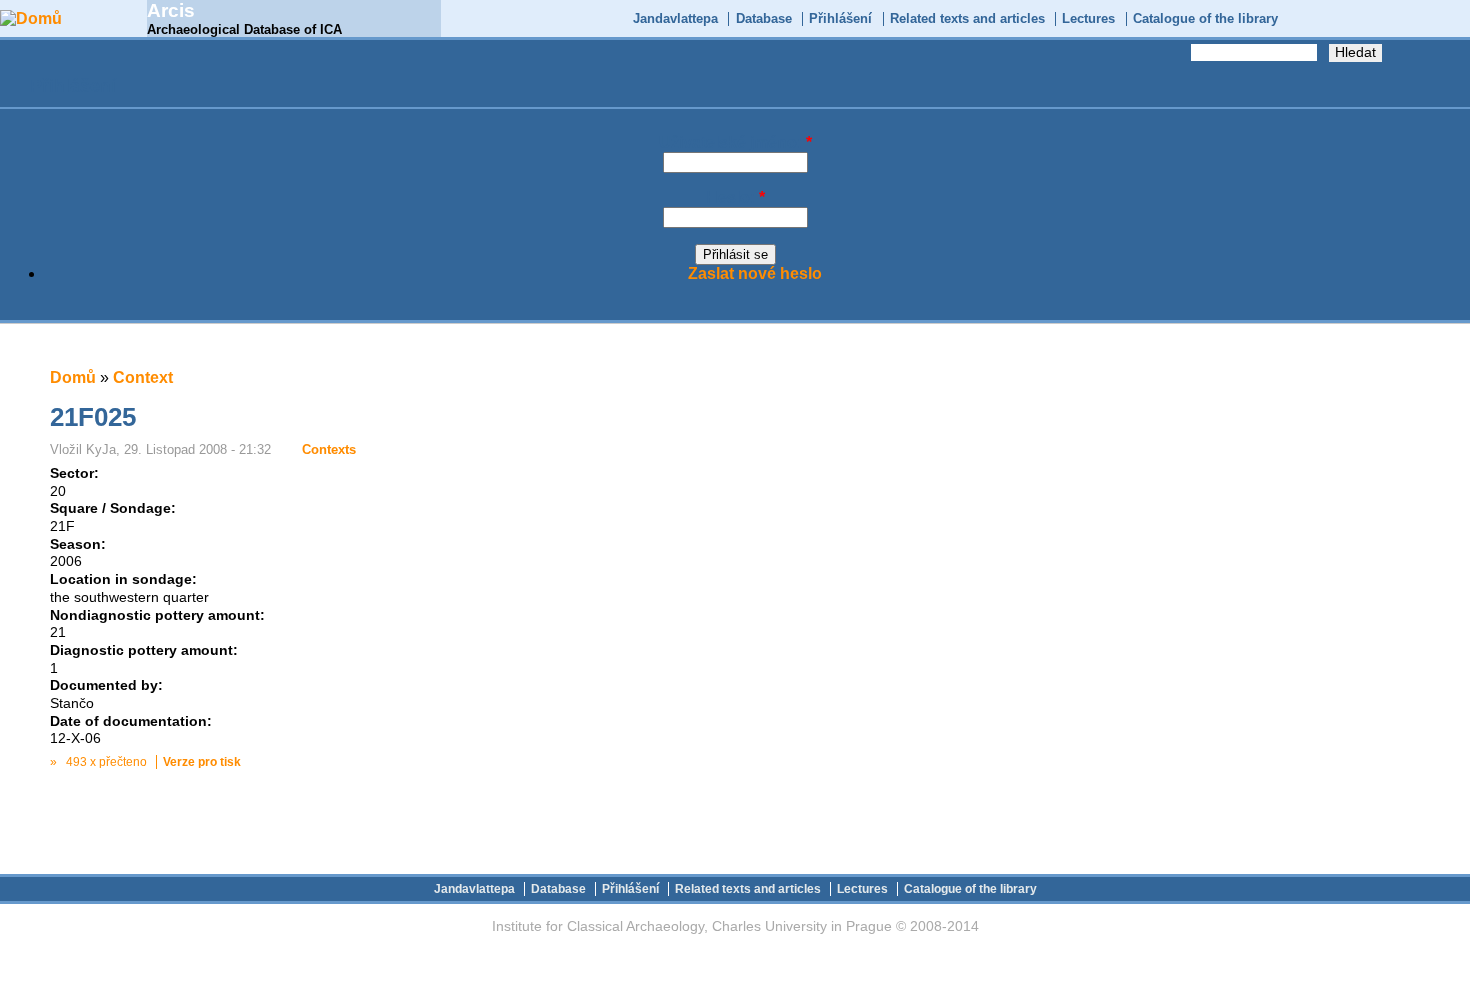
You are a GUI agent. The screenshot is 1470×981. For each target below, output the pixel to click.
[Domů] (31, 18)
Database (764, 19)
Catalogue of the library (1205, 19)
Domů (73, 377)
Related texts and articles (967, 19)
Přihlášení (840, 19)
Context (143, 377)
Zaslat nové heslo (755, 273)
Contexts (329, 449)
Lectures (1088, 19)
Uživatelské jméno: (735, 142)
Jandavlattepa (675, 19)
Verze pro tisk (202, 762)
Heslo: (735, 197)
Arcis (171, 10)
